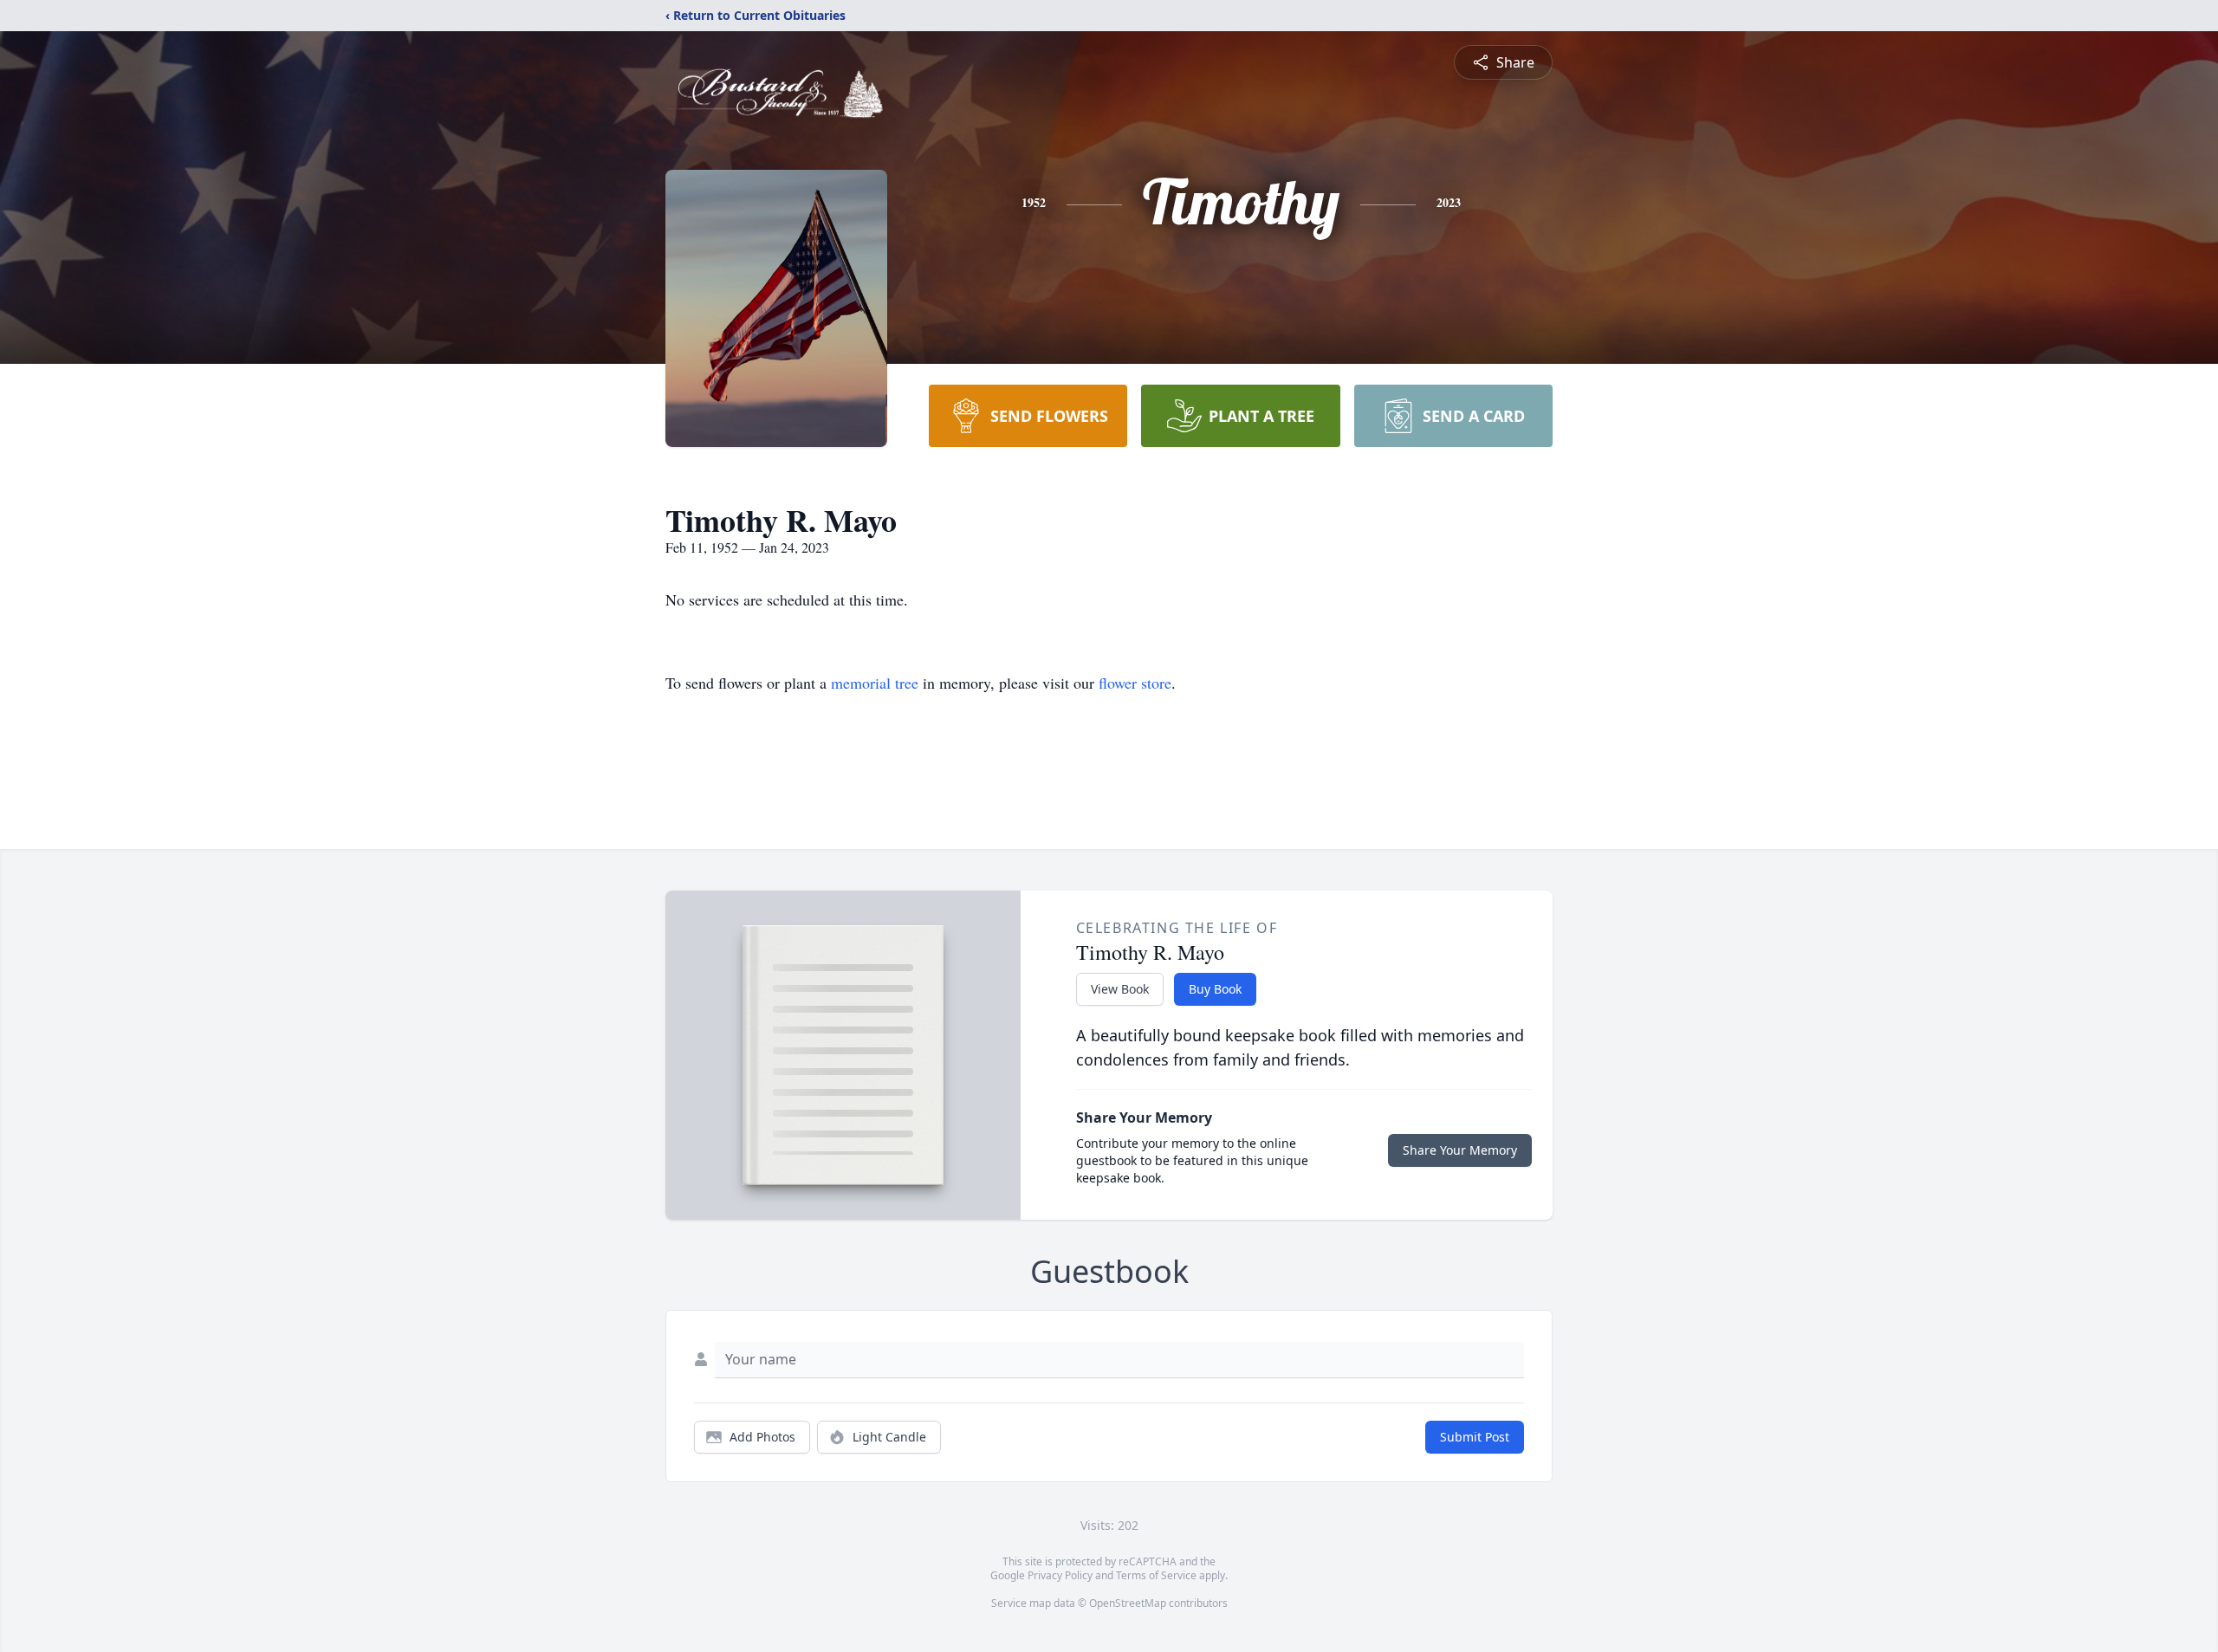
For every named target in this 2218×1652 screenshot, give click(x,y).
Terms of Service (1156, 1575)
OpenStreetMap (1128, 1603)
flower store (1135, 683)
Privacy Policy (1060, 1575)
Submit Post (1475, 1437)
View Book (1120, 989)
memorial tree (875, 683)
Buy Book (1215, 989)
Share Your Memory (1460, 1150)
